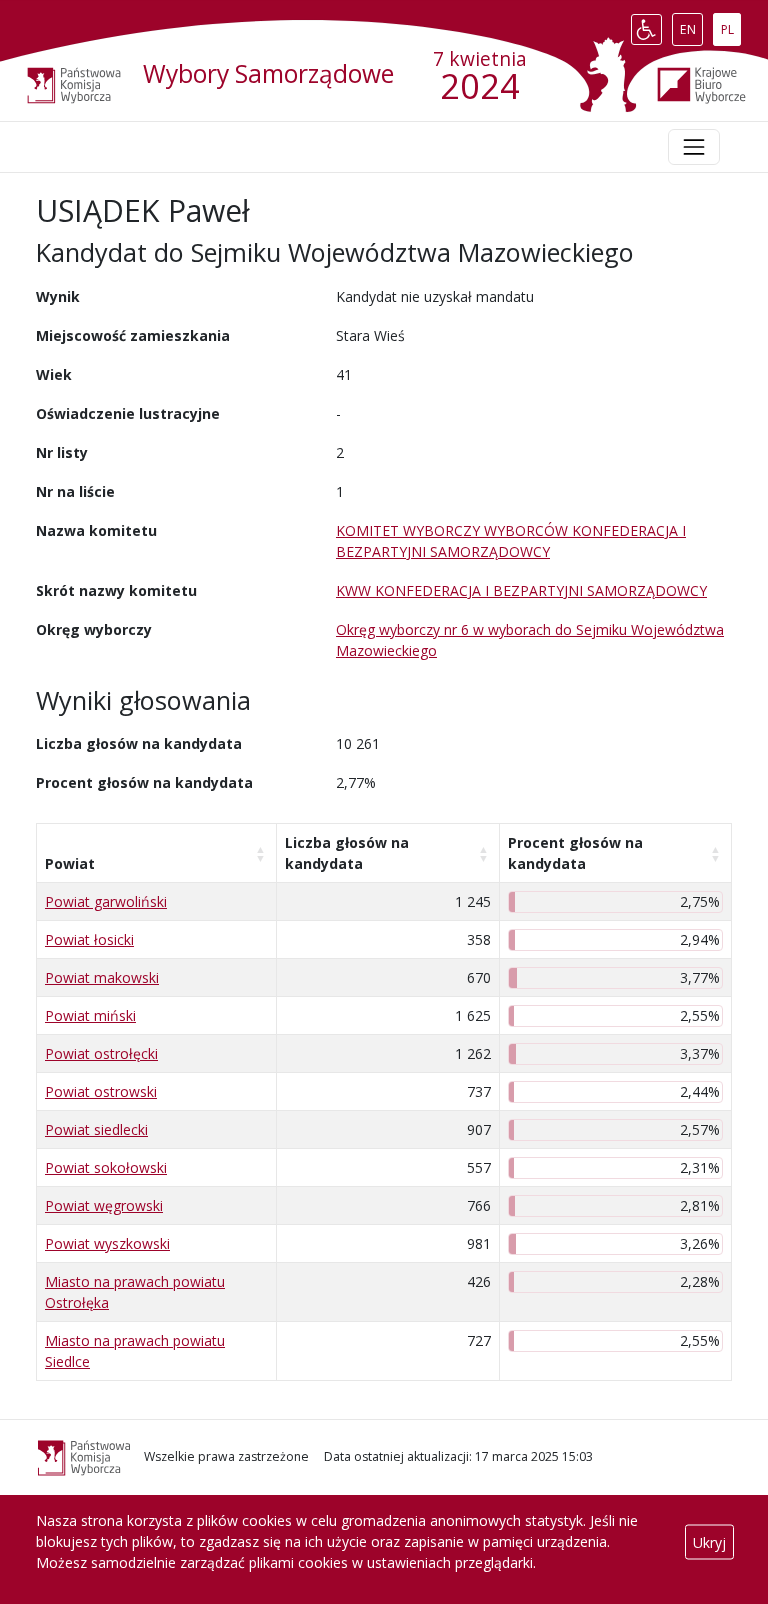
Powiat (70, 863)
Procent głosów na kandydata (575, 853)
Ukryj (709, 1541)
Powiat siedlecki (96, 1129)
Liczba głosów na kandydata (347, 853)
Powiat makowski (102, 977)
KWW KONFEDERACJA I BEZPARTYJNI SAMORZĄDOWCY (521, 590)
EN (691, 25)
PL (730, 25)
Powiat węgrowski (104, 1205)
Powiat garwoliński (106, 901)
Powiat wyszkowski (107, 1243)
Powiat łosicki (89, 939)
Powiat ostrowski (101, 1091)
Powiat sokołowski (106, 1167)
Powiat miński (90, 1015)
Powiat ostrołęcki (101, 1053)
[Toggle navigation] (694, 147)
